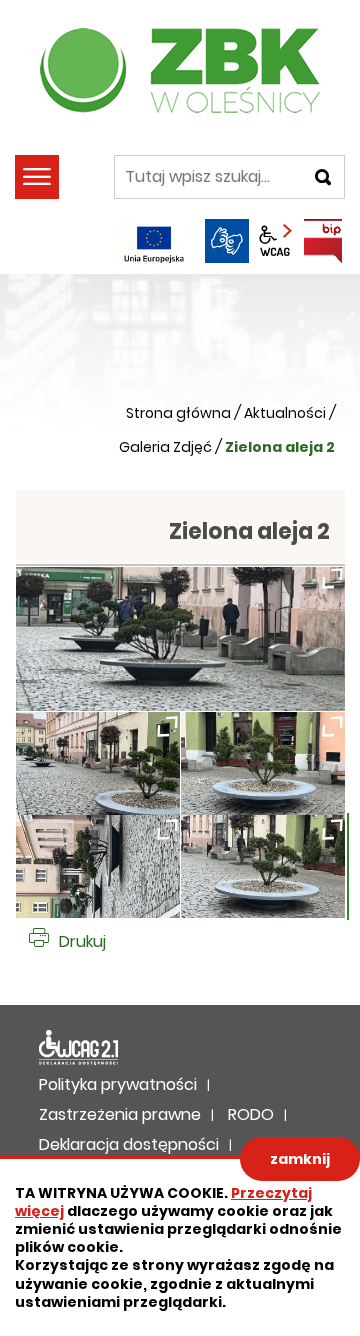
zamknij (300, 1159)
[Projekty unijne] (154, 241)
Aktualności (285, 413)
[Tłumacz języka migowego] (227, 241)
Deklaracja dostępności (79, 1048)
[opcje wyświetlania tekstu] (275, 241)
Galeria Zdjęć (165, 447)
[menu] (37, 177)
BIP (323, 241)
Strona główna (178, 413)
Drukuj (82, 941)
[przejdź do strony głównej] (180, 70)
